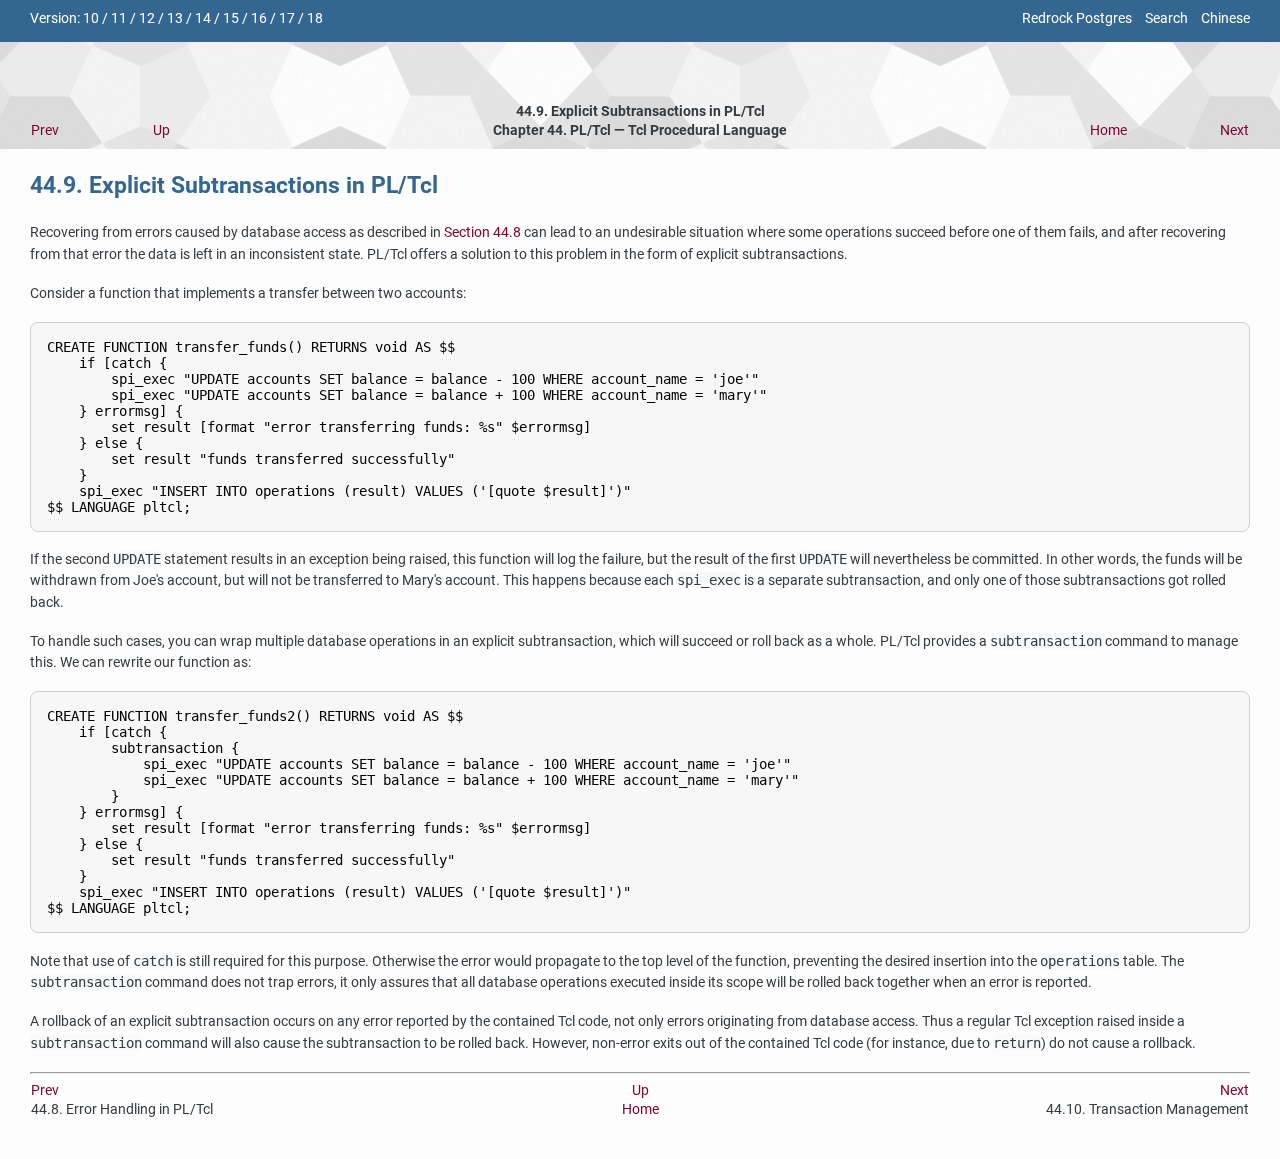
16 (259, 18)
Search (1166, 18)
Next (1234, 130)
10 (91, 18)
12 (147, 18)
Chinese (1225, 18)
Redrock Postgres (1077, 18)
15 (231, 18)
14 (203, 18)
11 (119, 18)
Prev (45, 130)
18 (315, 18)
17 (287, 18)
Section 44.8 (482, 232)
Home (1108, 130)
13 (175, 18)
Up (161, 130)
